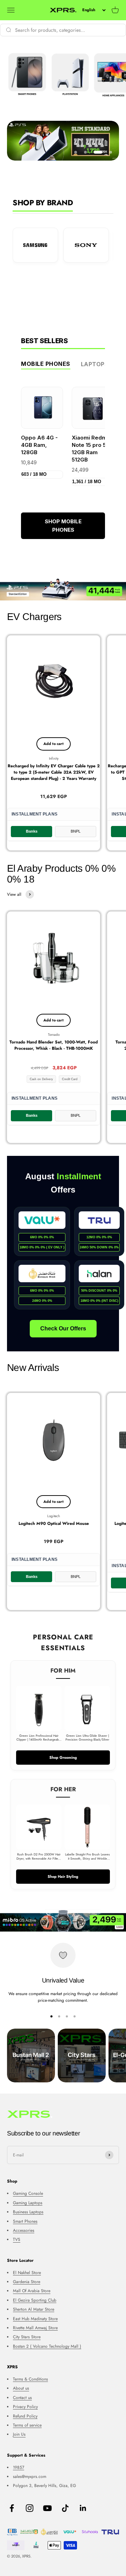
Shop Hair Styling (63, 1876)
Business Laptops (28, 2212)
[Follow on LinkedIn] (83, 2508)
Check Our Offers (63, 1328)
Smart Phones (25, 2221)
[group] (63, 589)
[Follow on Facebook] (12, 2508)
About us (21, 2388)
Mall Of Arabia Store (32, 2291)
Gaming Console (28, 2193)
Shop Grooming (63, 1757)
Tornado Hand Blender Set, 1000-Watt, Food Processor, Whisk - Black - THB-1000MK (54, 1045)
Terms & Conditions (30, 2379)
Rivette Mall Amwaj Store (35, 2328)
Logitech (54, 1516)
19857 (19, 2467)
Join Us (19, 2434)
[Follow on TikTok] (65, 2508)
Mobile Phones (46, 364)
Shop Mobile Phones (63, 526)
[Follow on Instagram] (30, 2508)
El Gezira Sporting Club (35, 2300)
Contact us (22, 2398)
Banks (32, 831)
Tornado (54, 1035)
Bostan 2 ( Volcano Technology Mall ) (47, 2346)
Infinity (54, 758)
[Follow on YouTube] (47, 2508)
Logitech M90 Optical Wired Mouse (54, 1523)
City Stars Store (27, 2337)
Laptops (95, 364)
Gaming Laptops (28, 2203)
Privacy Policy (25, 2407)
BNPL (76, 831)
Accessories (24, 2230)
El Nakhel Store (27, 2273)
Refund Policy (25, 2416)
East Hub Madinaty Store (35, 2319)
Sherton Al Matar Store (34, 2309)
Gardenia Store (27, 2282)
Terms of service (27, 2425)
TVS (17, 2239)
